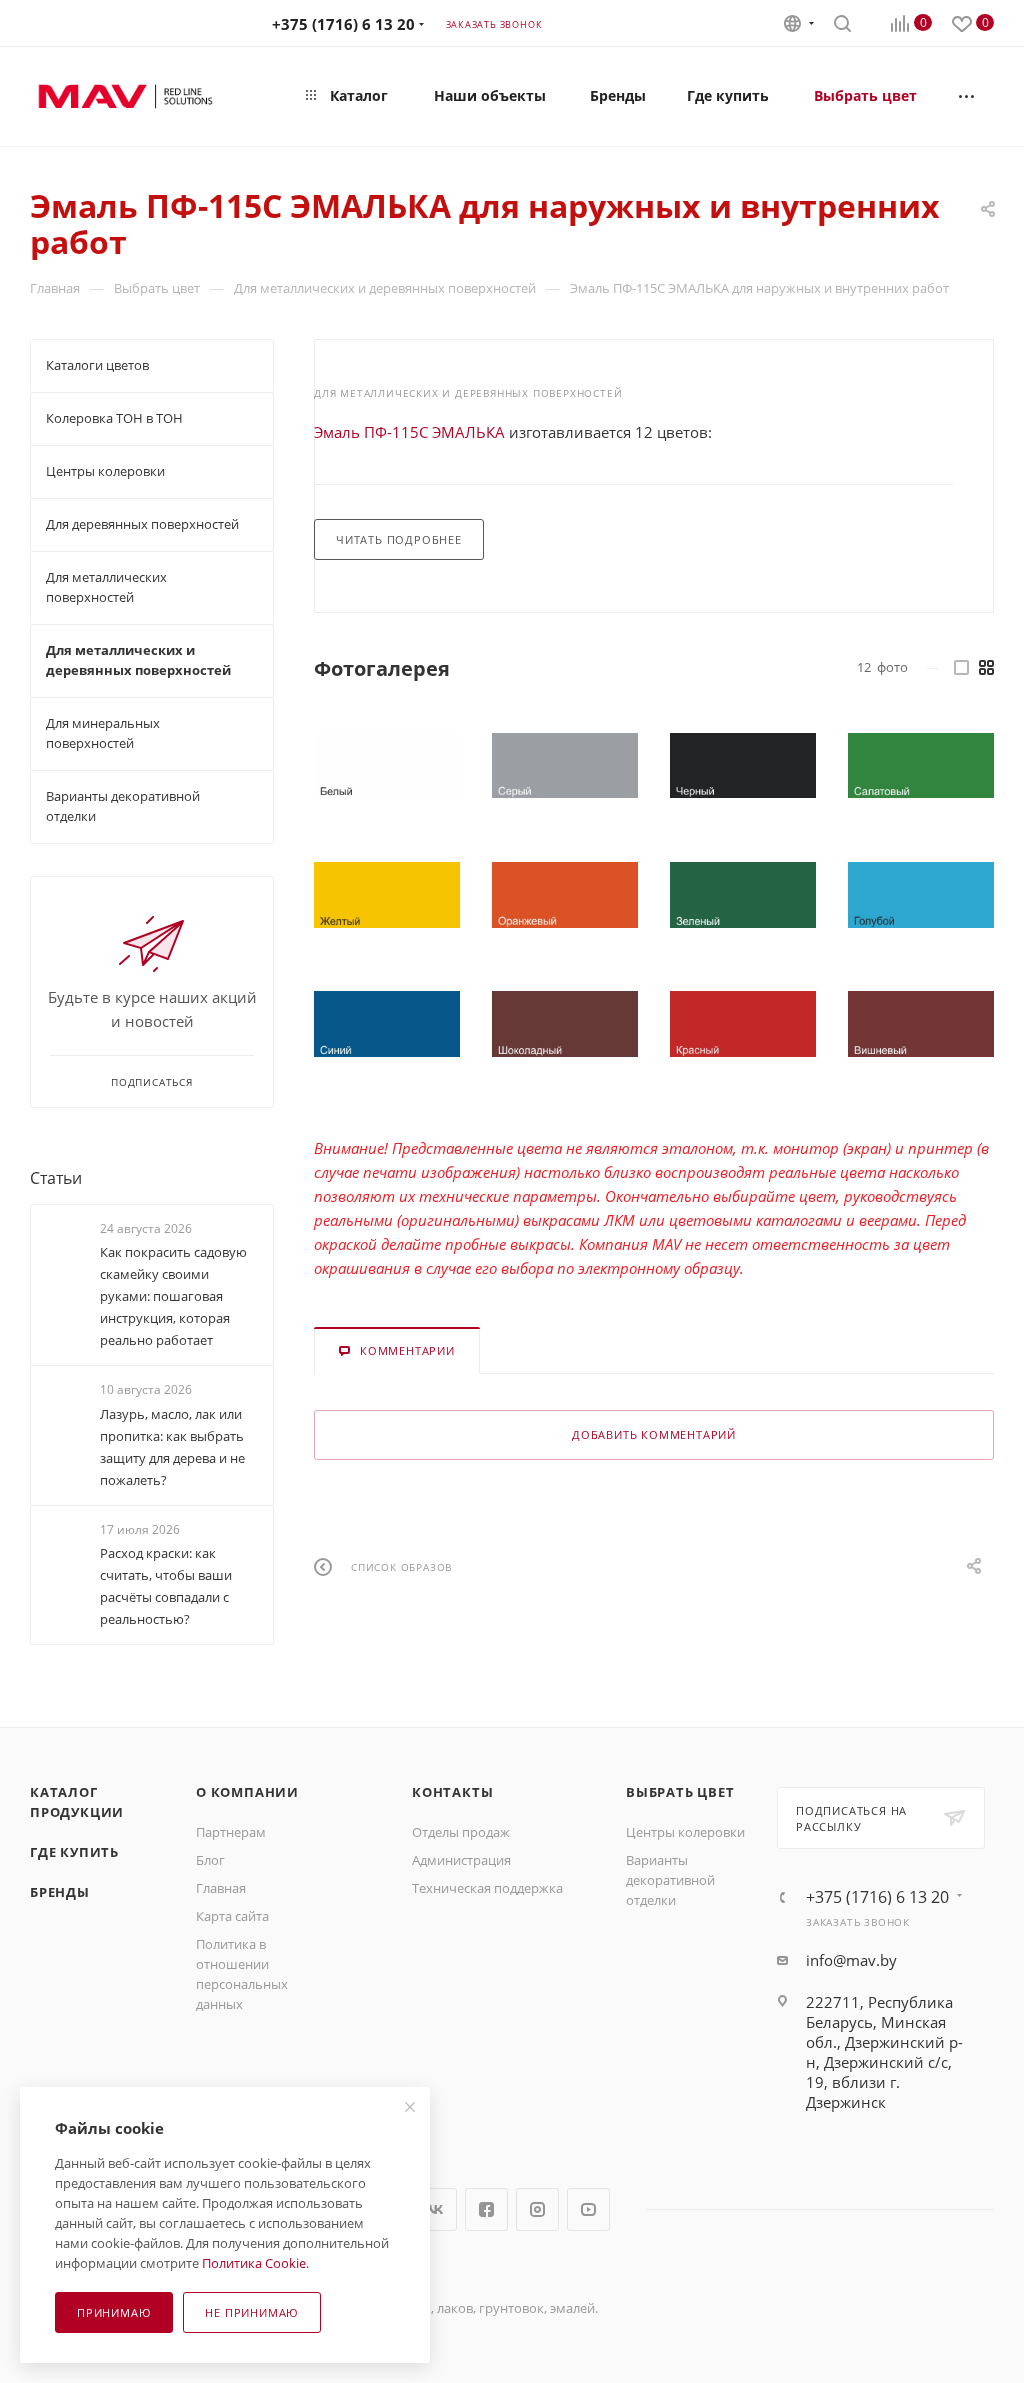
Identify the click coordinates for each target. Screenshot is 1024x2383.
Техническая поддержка (487, 1888)
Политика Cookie (254, 2263)
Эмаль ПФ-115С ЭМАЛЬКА (409, 432)
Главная (221, 1888)
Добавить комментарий (654, 1434)
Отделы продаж (461, 1832)
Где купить (74, 1852)
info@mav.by (851, 1960)
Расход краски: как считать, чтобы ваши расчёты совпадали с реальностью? (166, 1586)
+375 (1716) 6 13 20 (343, 24)
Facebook (486, 2209)
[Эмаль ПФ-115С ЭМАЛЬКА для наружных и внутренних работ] (387, 766)
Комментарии (407, 1350)
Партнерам (231, 1832)
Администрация (461, 1860)
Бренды (60, 1892)
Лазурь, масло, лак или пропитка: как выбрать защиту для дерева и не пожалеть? (172, 1447)
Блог (210, 1860)
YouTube (588, 2209)
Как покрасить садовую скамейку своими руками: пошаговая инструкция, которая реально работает (173, 1296)
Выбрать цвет (680, 1792)
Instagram (537, 2209)
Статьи (56, 1178)
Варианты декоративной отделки (670, 1880)
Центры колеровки (685, 1832)
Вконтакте (435, 2209)
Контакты (452, 1792)
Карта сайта (232, 1916)
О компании (247, 1792)
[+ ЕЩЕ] (967, 96)
